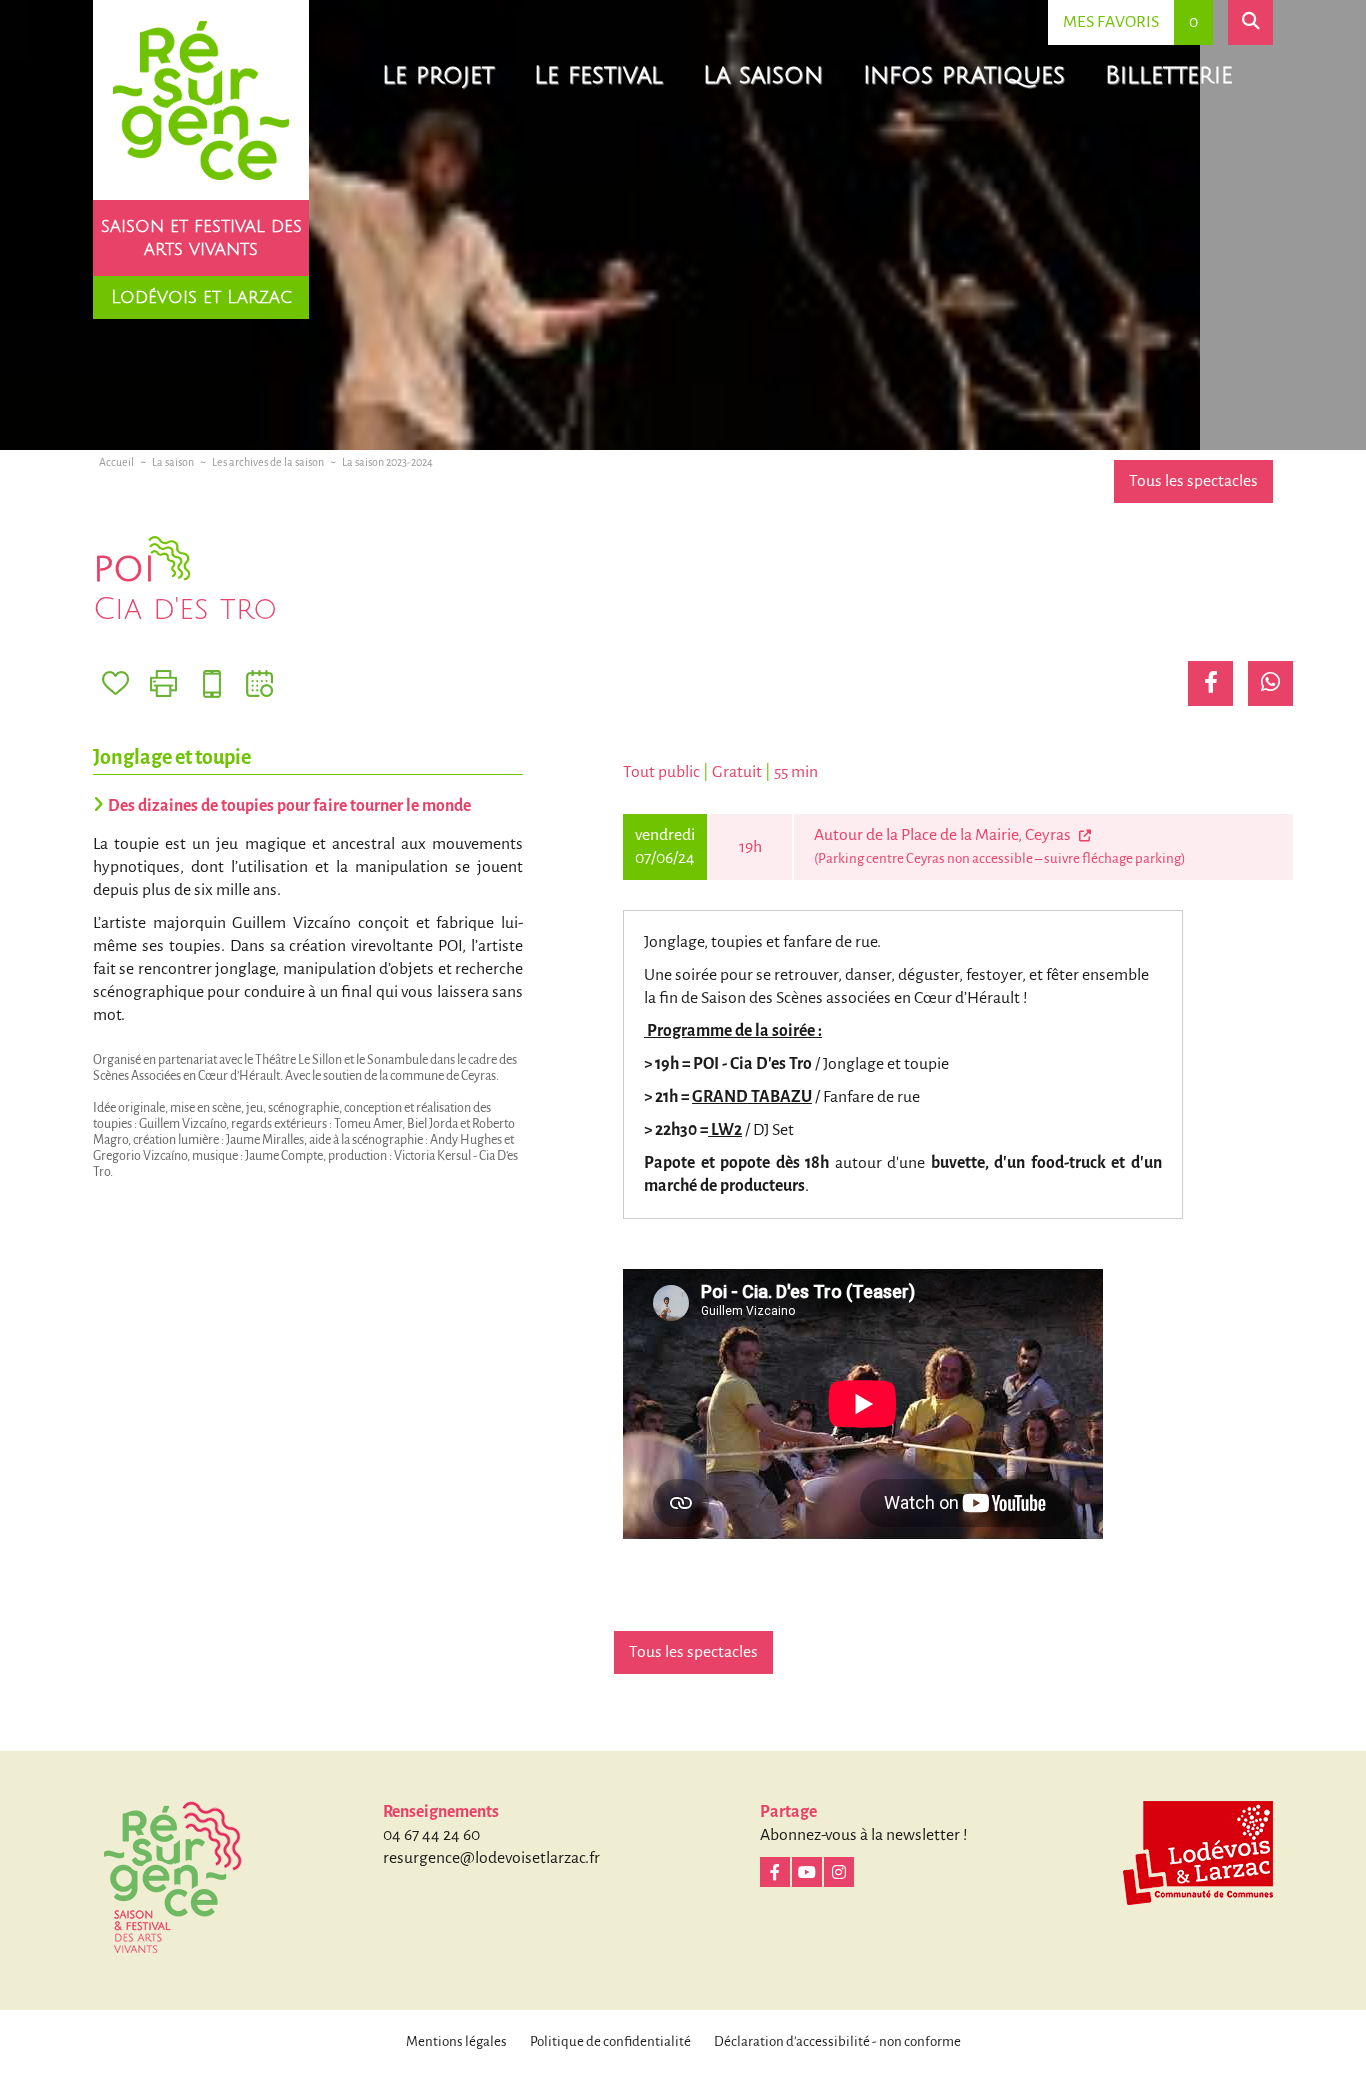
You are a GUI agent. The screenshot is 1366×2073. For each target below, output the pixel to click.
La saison (763, 75)
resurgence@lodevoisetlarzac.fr (491, 1858)
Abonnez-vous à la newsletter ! (864, 1835)
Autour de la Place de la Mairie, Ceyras (944, 835)
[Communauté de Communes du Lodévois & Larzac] (1198, 1853)
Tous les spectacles (1193, 481)
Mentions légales (456, 2041)
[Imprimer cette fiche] (163, 683)
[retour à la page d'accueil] (201, 100)
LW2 (725, 1130)
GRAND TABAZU (752, 1097)
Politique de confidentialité (610, 2041)
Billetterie (1169, 75)
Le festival (598, 75)
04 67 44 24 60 (431, 1835)
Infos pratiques (964, 75)
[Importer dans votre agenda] (259, 683)
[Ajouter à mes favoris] (115, 683)
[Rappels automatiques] (211, 683)
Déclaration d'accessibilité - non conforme (837, 2041)
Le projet (438, 75)
